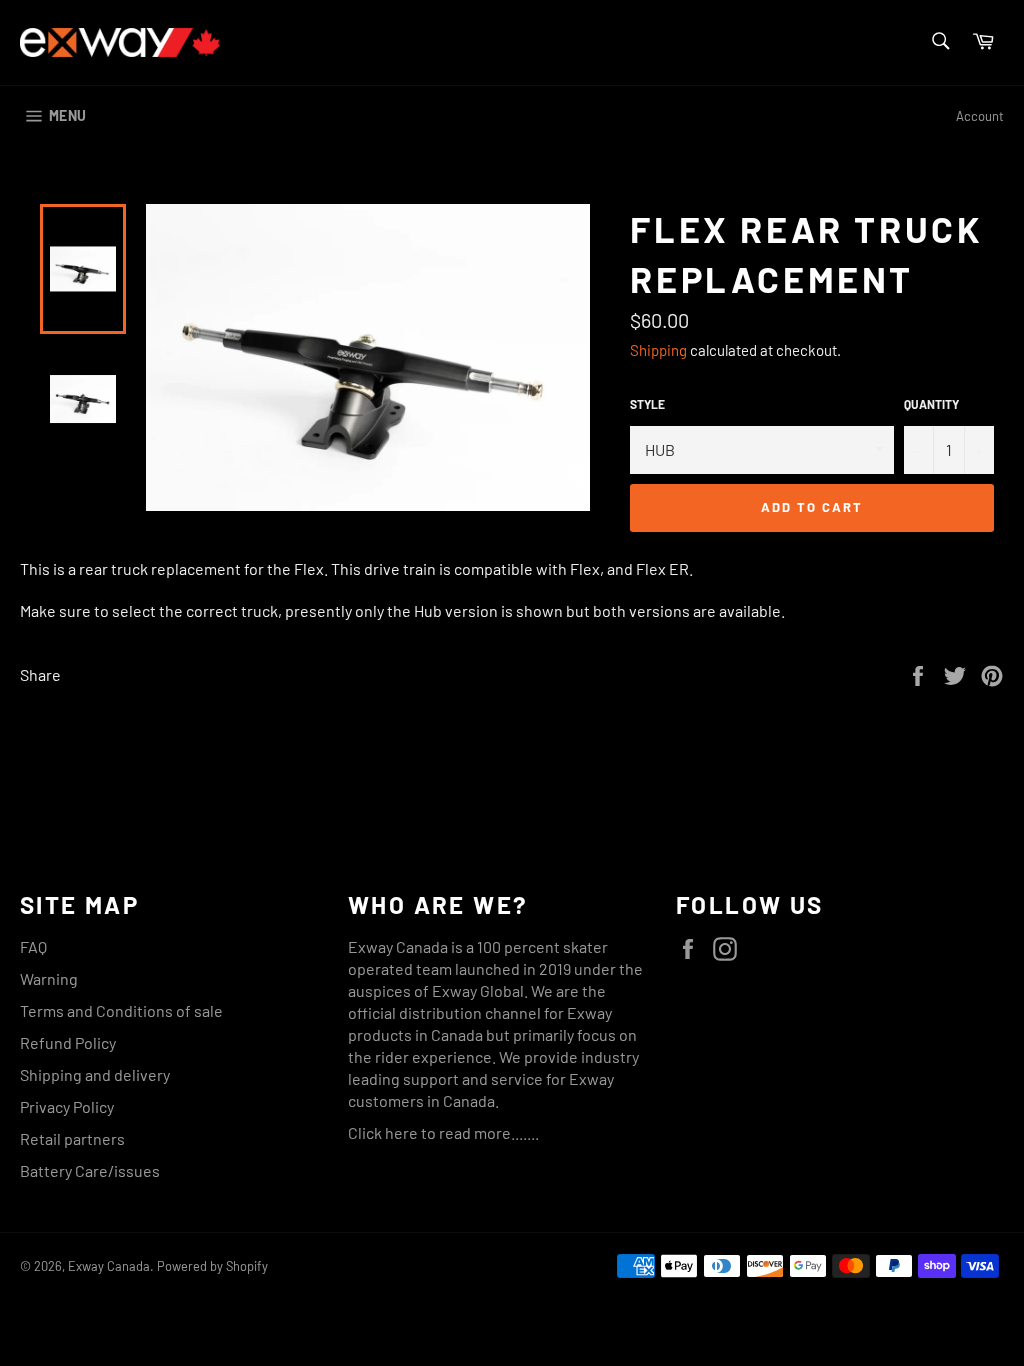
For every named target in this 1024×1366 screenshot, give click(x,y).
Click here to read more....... (443, 1132)
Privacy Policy (67, 1106)
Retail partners (72, 1138)
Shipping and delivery (95, 1074)
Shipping (658, 350)
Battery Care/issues (90, 1170)
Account (980, 116)
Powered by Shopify (212, 1266)
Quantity (931, 404)
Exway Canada (109, 1266)
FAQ (33, 946)
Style (647, 404)
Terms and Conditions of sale (121, 1010)
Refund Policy (68, 1042)
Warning (49, 978)
